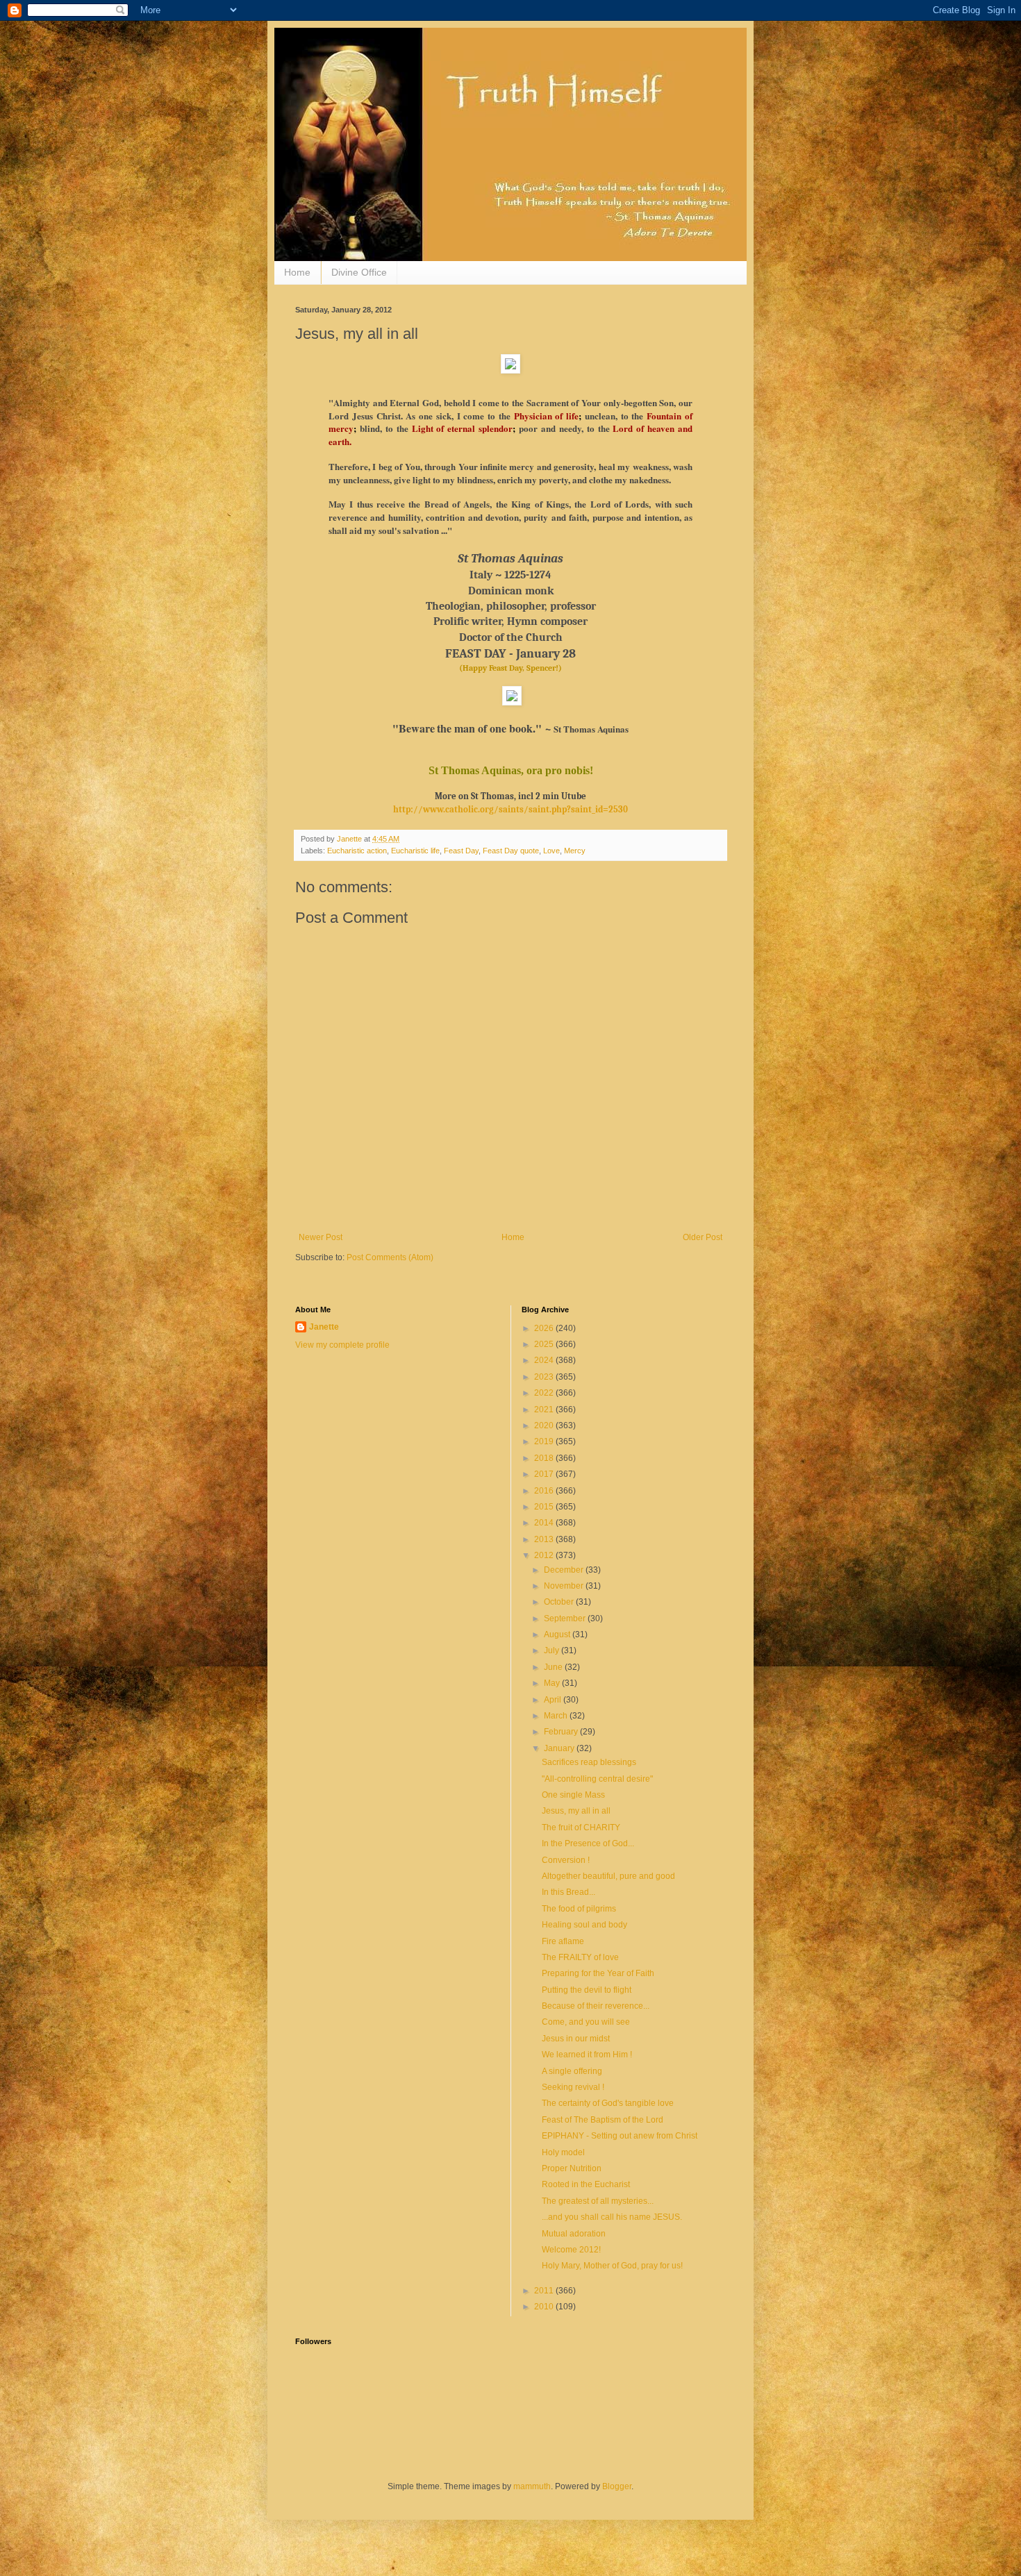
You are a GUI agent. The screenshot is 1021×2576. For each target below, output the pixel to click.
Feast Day (461, 851)
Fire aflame (563, 1941)
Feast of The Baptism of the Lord (603, 2120)
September (566, 1619)
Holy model (563, 2152)
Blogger (617, 2486)
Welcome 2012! (571, 2250)
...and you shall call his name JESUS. (612, 2217)
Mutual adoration (574, 2234)
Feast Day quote (511, 851)
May (553, 1683)
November (565, 1586)
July (553, 1650)
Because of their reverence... (596, 2006)
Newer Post (321, 1237)
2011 (545, 2291)
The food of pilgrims (579, 1909)
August (558, 1634)
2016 (545, 1491)
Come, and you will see (586, 2022)
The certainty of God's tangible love (608, 2103)
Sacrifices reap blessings (589, 1762)
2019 (545, 1441)
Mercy (575, 851)
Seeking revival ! (573, 2087)
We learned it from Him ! (587, 2055)
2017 (545, 1474)
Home (297, 272)
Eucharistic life (415, 851)
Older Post (703, 1237)
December (565, 1570)
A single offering (572, 2071)
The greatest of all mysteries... (598, 2201)
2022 (545, 1393)
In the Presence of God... (588, 1843)
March (557, 1716)
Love (551, 851)
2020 (545, 1425)
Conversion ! (566, 1860)
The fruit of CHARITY (581, 1828)
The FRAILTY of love (580, 1957)
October (560, 1602)
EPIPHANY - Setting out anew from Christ (620, 2136)
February (562, 1732)
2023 (545, 1377)
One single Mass (573, 1795)
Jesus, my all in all (576, 1811)
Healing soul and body (584, 1925)
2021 (545, 1410)
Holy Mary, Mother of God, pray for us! (612, 2266)
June (554, 1667)
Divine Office (359, 272)
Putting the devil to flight (587, 1990)
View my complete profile (342, 1345)
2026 (545, 1328)
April (554, 1700)
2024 (545, 1360)
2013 (545, 1539)
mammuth (532, 2486)
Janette (324, 1327)
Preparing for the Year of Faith (598, 1973)
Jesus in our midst (576, 2039)
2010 (545, 2307)
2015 (545, 1507)
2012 (545, 1555)
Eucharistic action (357, 851)
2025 (545, 1344)
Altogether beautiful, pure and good (608, 1876)
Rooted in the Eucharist (586, 2184)
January (560, 1748)
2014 (545, 1523)
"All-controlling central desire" (597, 1779)
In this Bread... (568, 1892)
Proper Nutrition (572, 2168)
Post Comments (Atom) (390, 1257)
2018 (545, 1458)
